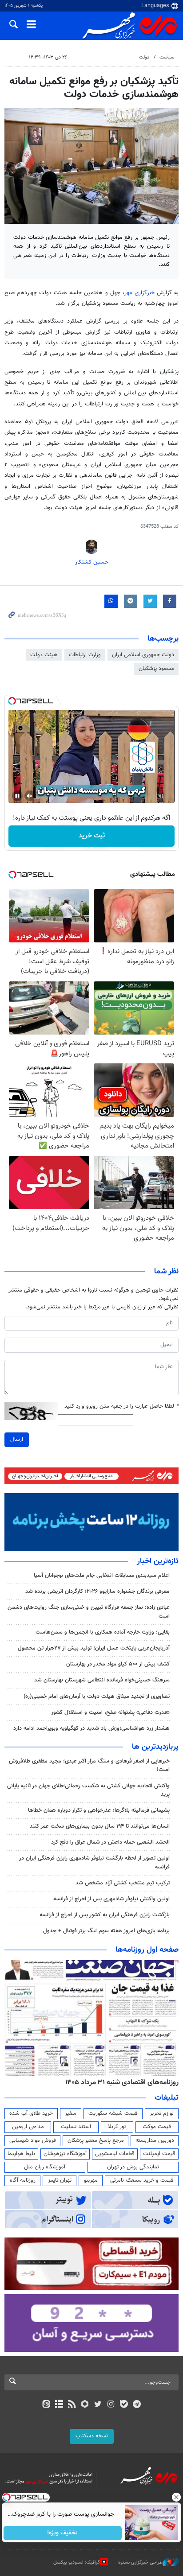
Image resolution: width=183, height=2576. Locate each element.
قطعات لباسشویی (115, 2154)
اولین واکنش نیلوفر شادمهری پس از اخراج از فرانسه (111, 1899)
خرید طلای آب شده (31, 2113)
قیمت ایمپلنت (159, 2154)
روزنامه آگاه (23, 2180)
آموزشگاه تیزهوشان (65, 2154)
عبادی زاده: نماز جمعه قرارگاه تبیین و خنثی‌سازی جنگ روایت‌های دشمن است (89, 1612)
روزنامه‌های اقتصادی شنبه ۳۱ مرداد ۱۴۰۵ (122, 2082)
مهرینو (91, 2180)
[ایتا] (46, 2405)
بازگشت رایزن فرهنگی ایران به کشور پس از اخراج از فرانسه (105, 1915)
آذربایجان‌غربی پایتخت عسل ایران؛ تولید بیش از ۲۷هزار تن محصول (94, 1648)
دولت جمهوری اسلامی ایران (143, 655)
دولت (144, 57)
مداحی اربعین (28, 2127)
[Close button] (176, 2497)
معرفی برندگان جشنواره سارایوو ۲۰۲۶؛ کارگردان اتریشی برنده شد (97, 1592)
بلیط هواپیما (21, 2154)
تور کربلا (117, 2127)
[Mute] (30, 796)
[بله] (124, 2405)
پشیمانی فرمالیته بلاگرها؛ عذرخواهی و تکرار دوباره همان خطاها (99, 1810)
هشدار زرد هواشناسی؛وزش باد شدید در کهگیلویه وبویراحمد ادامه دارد (91, 1728)
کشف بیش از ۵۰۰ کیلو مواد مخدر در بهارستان (118, 1664)
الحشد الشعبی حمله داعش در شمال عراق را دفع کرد (110, 1842)
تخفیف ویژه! (63, 2533)
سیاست (167, 57)
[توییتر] (98, 2405)
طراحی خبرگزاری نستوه (140, 2562)
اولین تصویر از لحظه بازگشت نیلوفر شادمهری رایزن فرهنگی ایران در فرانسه (94, 1862)
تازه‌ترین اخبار (158, 1561)
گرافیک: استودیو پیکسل (77, 2562)
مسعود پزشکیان (156, 669)
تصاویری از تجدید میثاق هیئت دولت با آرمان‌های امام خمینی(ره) (97, 1697)
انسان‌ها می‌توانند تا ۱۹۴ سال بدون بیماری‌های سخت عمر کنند (100, 1826)
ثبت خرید (92, 836)
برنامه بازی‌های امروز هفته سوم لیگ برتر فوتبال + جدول (106, 1931)
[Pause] (17, 796)
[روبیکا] (85, 2405)
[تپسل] (12, 701)
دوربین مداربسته (155, 2140)
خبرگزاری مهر (141, 293)
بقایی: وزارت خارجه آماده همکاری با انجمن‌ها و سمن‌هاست (103, 1632)
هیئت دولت (44, 655)
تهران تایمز (60, 2180)
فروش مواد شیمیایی (33, 2140)
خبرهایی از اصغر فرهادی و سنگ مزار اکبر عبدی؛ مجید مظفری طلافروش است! (89, 1765)
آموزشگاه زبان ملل (45, 2167)
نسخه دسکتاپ (92, 2436)
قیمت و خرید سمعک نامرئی (142, 2180)
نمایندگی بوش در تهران (133, 2167)
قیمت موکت (157, 2127)
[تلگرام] (137, 2405)
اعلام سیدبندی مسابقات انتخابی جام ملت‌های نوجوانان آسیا (102, 1576)
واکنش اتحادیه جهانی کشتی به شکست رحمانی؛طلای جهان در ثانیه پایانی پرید (88, 1790)
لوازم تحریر (162, 2113)
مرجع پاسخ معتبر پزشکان (96, 2140)
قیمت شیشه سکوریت (113, 2113)
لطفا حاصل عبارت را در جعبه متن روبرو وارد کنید (121, 1407)
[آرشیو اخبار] (59, 2405)
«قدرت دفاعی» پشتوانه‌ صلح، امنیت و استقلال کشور (110, 1712)
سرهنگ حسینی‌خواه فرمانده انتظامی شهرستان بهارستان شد (102, 1680)
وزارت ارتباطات (85, 655)
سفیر (71, 2113)
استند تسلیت (76, 2127)
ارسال (17, 1440)
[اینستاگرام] (111, 2405)
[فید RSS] (72, 2405)
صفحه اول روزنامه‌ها (147, 1950)
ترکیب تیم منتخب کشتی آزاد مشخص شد (123, 1883)
